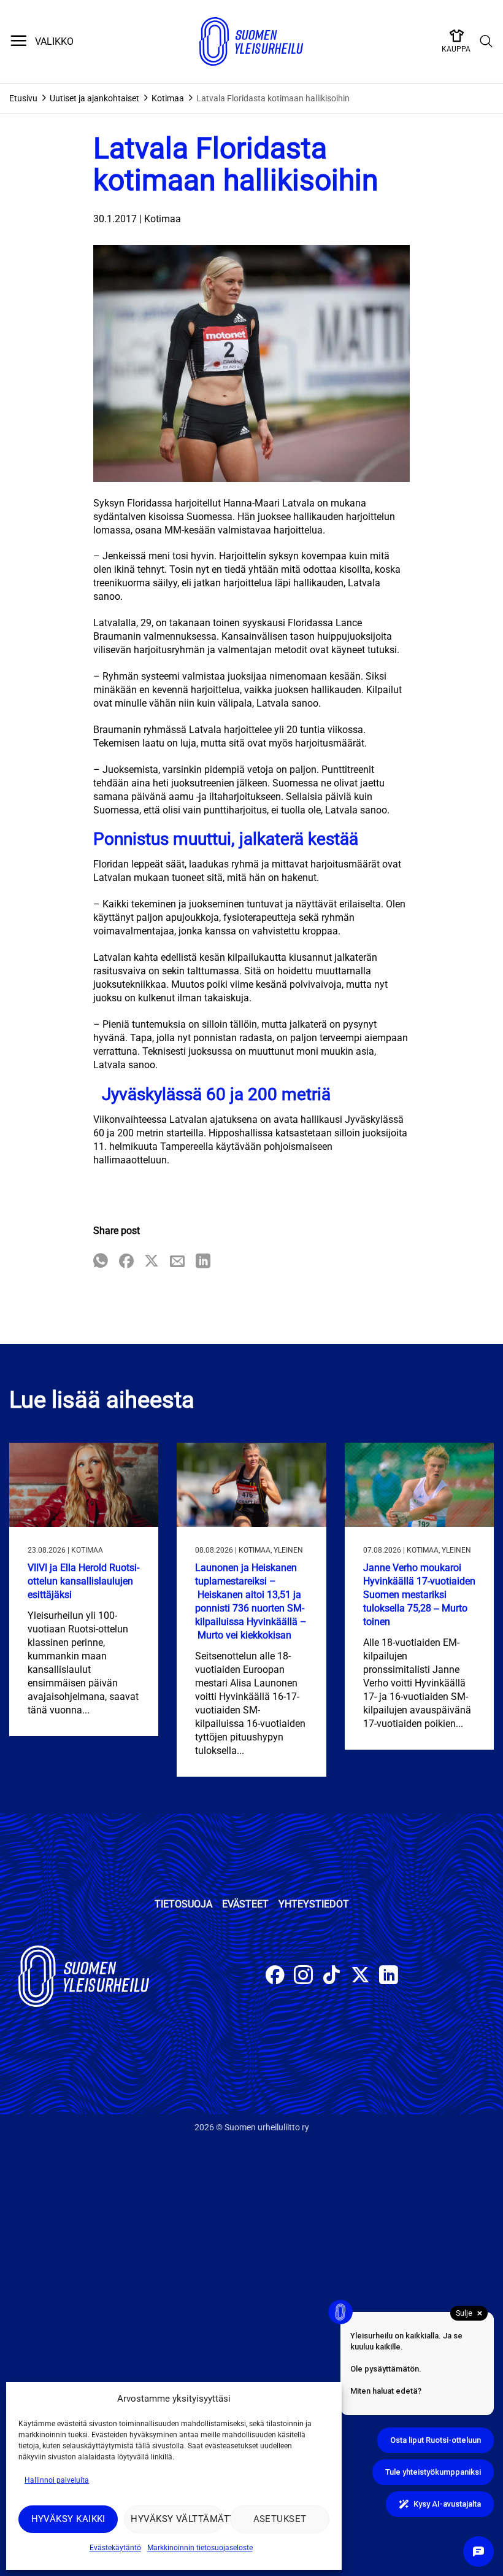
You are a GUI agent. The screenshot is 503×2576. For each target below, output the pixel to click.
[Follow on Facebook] (275, 1977)
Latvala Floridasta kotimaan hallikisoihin (273, 98)
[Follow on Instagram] (303, 1977)
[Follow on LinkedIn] (389, 1977)
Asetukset (280, 2519)
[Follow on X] (360, 1977)
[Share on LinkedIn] (203, 1262)
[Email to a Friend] (177, 1262)
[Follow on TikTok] (332, 1977)
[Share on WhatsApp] (101, 1262)
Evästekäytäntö (115, 2548)
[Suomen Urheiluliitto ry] (251, 42)
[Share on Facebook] (126, 1262)
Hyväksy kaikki (68, 2519)
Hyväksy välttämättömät (177, 2519)
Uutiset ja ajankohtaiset (94, 98)
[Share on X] (152, 1262)
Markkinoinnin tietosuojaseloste (200, 2548)
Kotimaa (168, 98)
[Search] (486, 42)
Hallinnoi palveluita (57, 2480)
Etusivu (23, 98)
